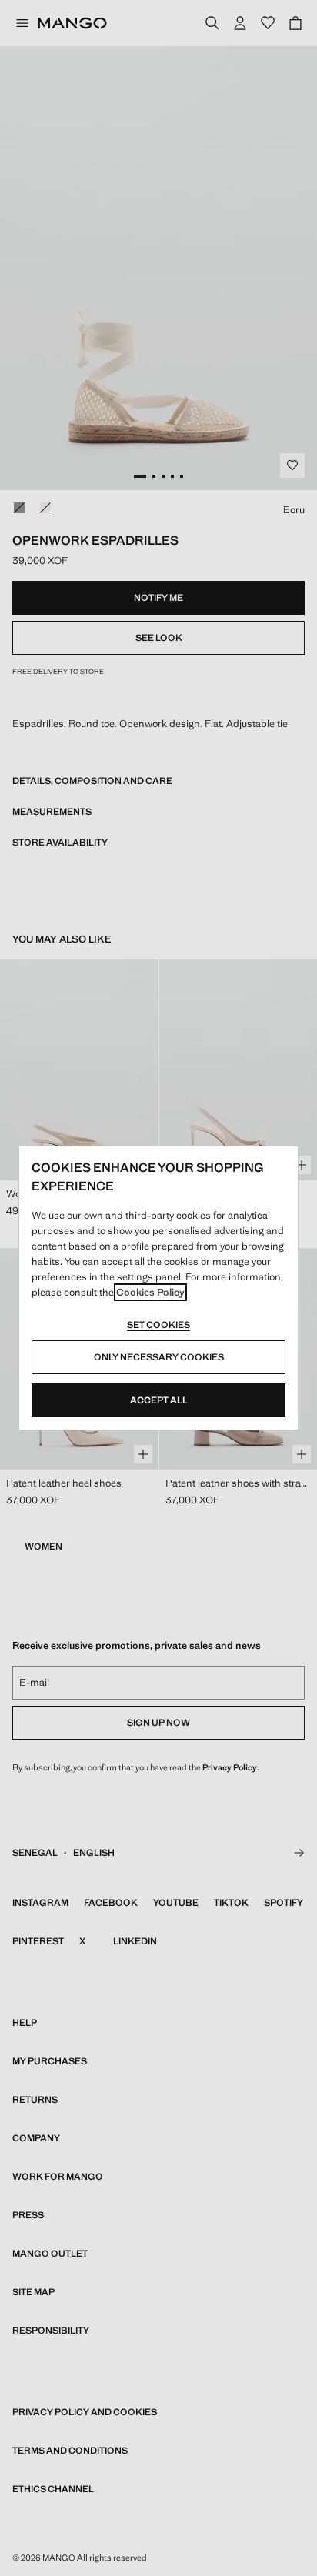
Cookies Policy (150, 1292)
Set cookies (158, 1325)
